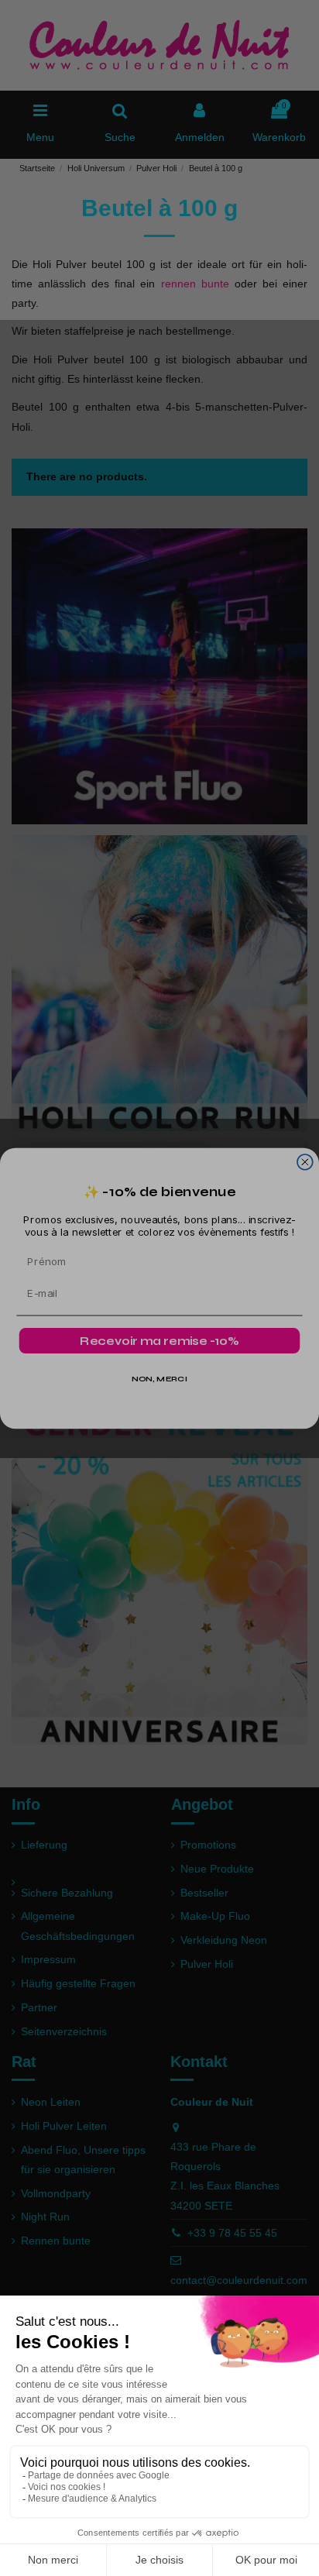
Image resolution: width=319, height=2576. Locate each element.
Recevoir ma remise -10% (159, 1340)
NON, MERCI (159, 1379)
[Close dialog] (305, 1161)
